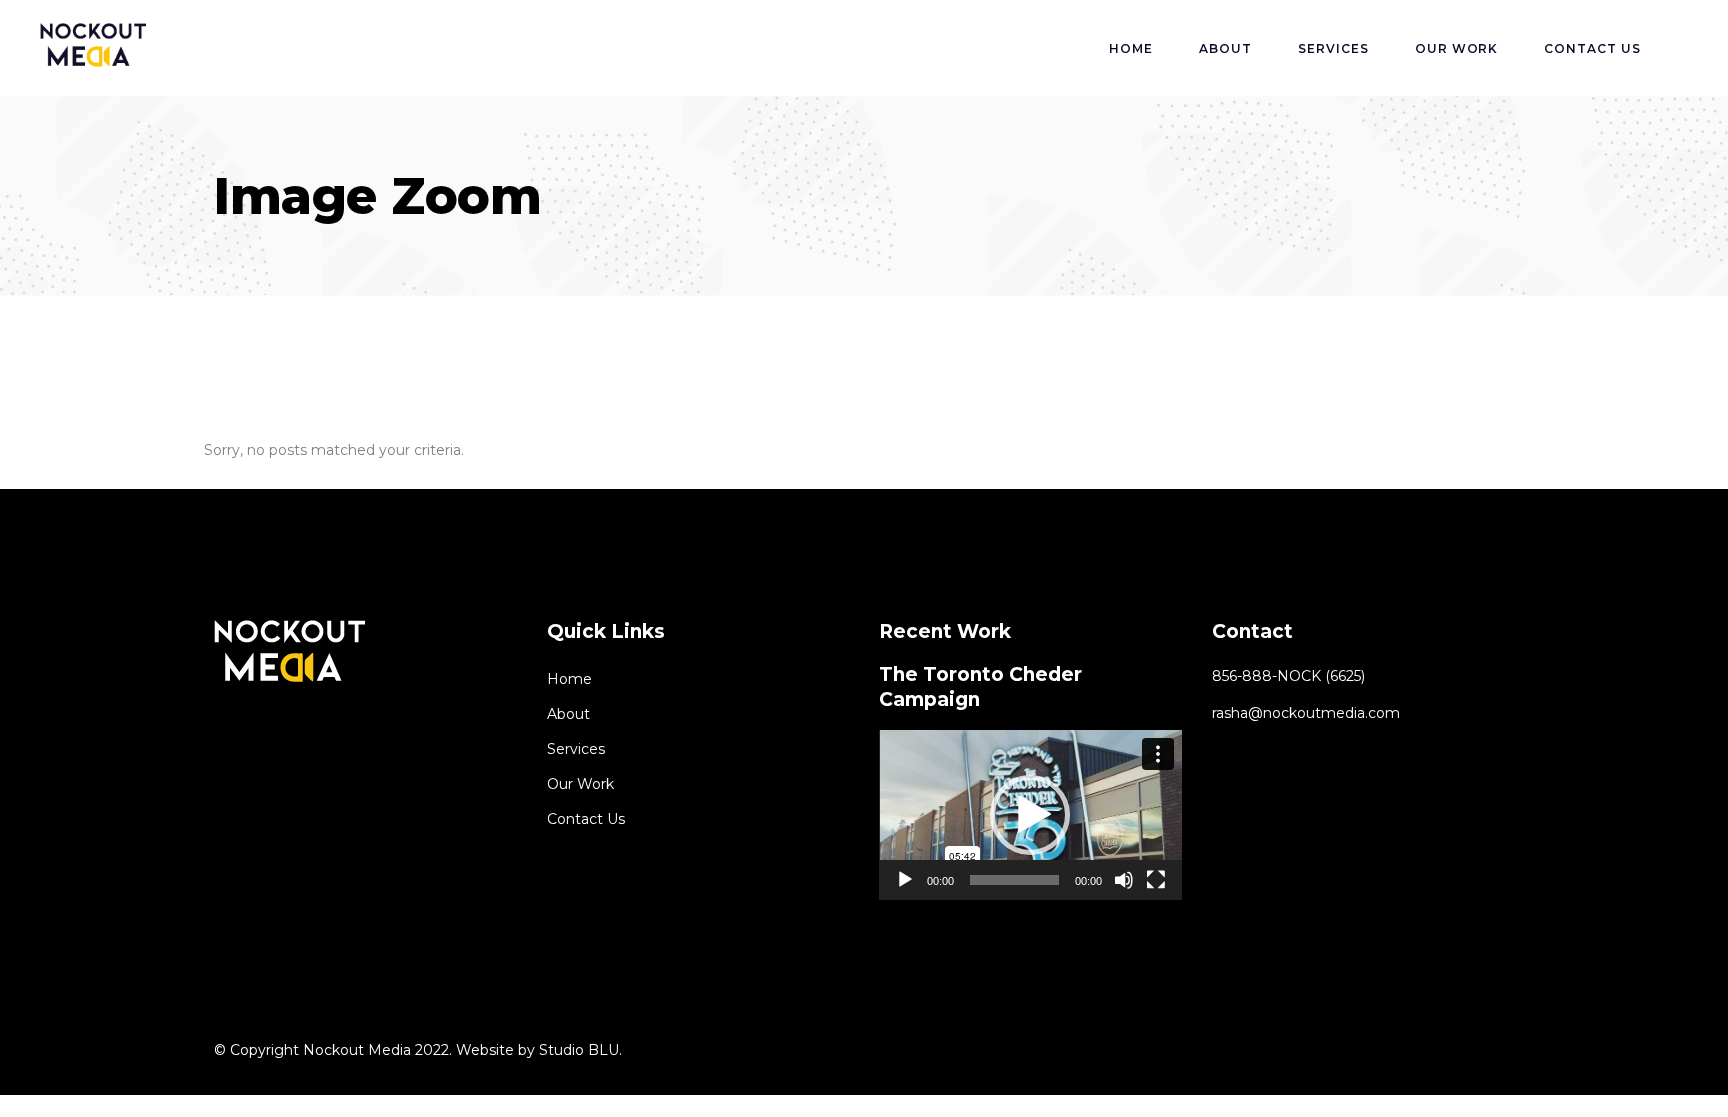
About (568, 714)
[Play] (905, 880)
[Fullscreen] (1156, 880)
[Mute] (1124, 880)
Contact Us (586, 819)
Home (569, 679)
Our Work (580, 784)
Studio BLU (579, 1050)
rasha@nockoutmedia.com (1306, 713)
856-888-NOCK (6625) (1288, 676)
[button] (1030, 815)
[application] (1030, 815)
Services (576, 749)
